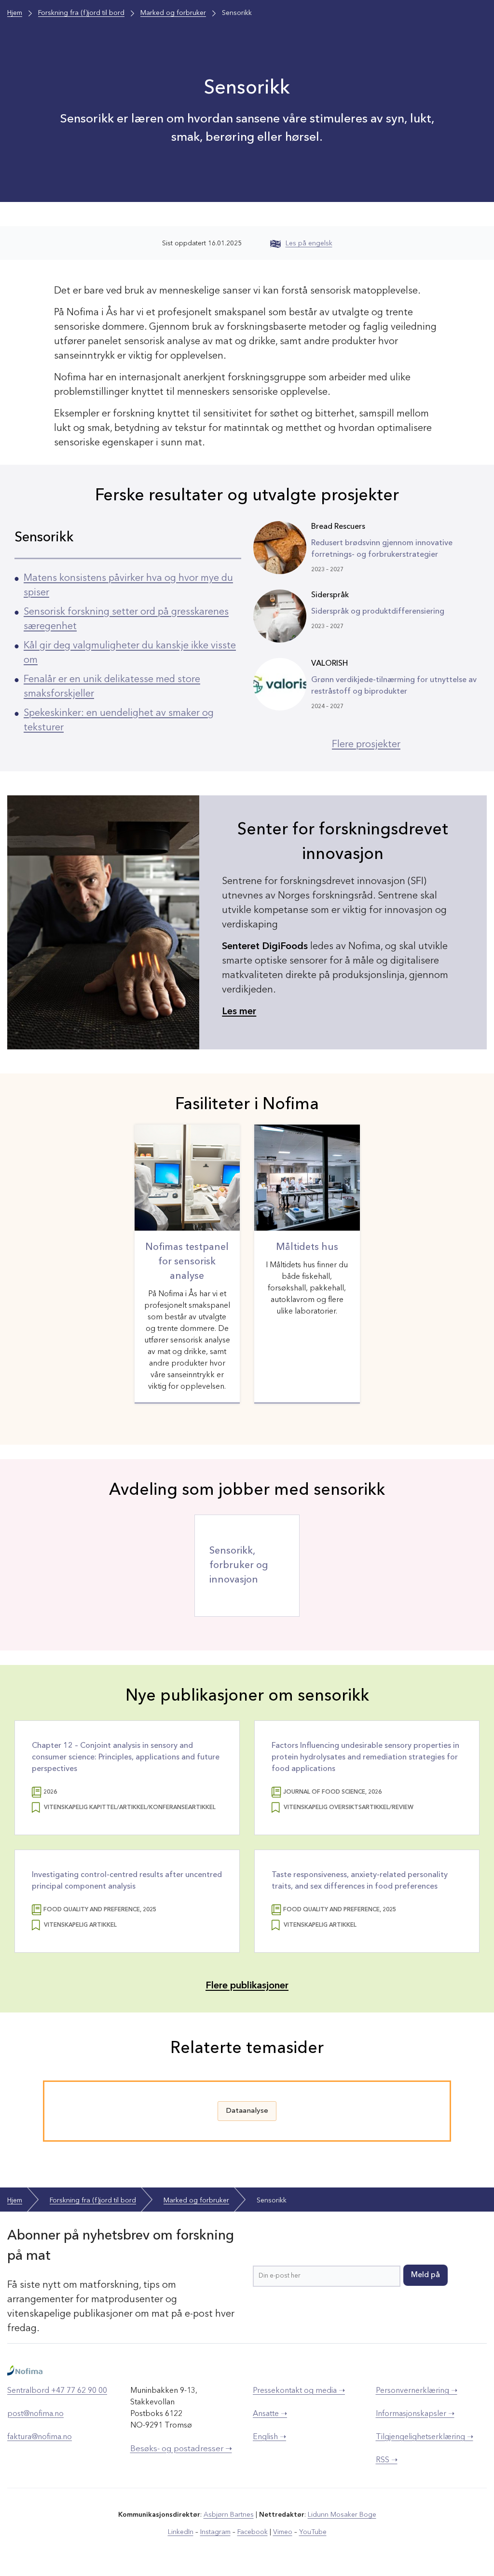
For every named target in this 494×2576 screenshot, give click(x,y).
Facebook (253, 2532)
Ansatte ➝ (270, 2414)
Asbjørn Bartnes (229, 2515)
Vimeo (283, 2532)
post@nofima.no (35, 2414)
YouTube (313, 2532)
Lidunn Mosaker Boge (342, 2515)
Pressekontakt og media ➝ (299, 2391)
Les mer (239, 1012)
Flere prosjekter (366, 745)
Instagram (215, 2532)
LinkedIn (181, 2532)
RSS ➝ (387, 2460)
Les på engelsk (309, 243)
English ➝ (269, 2437)
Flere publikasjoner (247, 1986)
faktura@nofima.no (40, 2437)
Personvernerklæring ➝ (417, 2391)
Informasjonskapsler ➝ (415, 2414)
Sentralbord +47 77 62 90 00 (57, 2391)
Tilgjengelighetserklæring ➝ (425, 2437)
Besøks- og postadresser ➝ (181, 2449)
